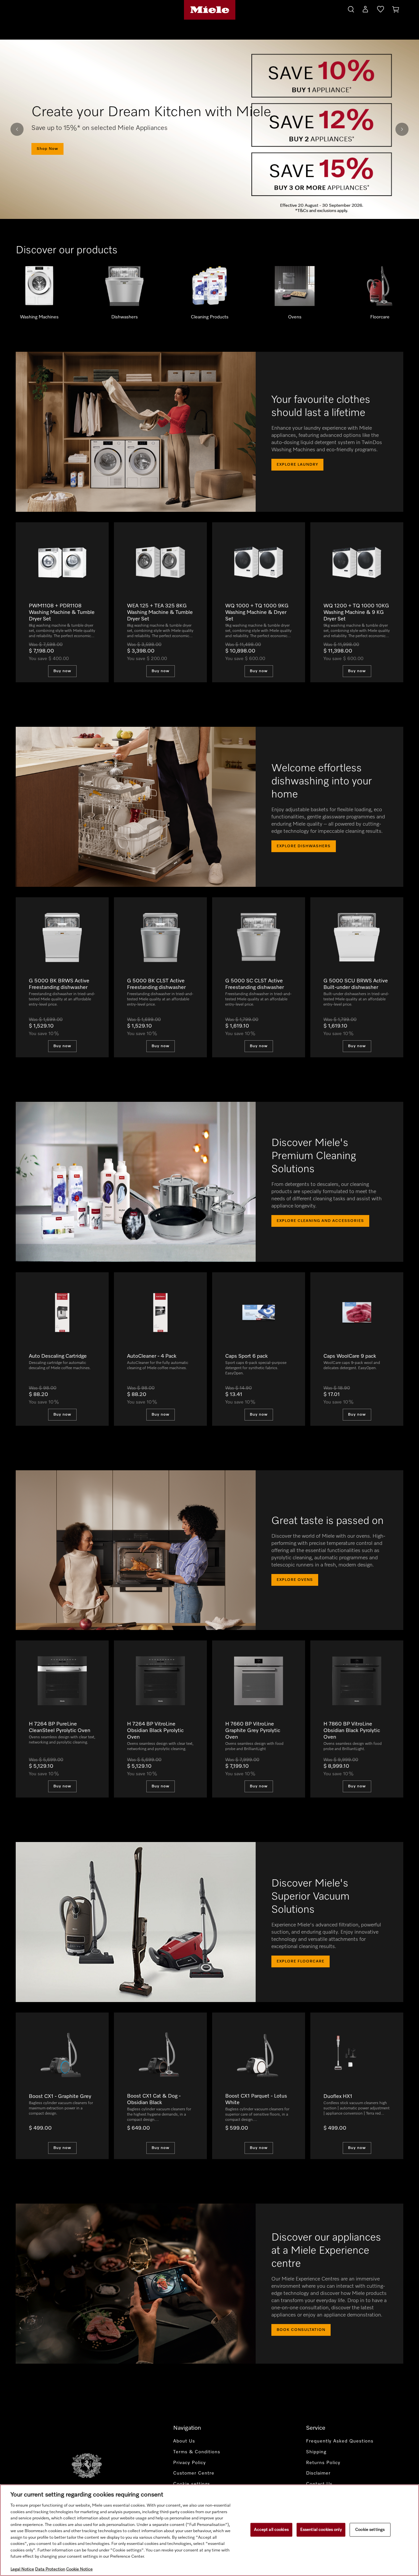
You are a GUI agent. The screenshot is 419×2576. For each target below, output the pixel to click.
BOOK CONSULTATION (301, 2330)
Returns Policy (323, 2463)
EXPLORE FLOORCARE (301, 1961)
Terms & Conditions (197, 2452)
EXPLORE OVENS (295, 1580)
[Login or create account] (365, 10)
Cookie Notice (79, 2569)
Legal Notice (22, 2569)
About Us (184, 2441)
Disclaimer (318, 2473)
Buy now (62, 671)
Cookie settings (370, 2530)
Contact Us (319, 2484)
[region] (209, 2530)
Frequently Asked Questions (340, 2441)
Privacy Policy (190, 2463)
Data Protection (50, 2569)
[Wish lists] (381, 10)
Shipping (316, 2452)
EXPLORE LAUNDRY (297, 465)
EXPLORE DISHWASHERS (304, 846)
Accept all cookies (271, 2530)
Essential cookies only (321, 2530)
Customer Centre (194, 2473)
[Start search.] (351, 8)
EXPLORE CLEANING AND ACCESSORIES (320, 1221)
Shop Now (47, 151)
